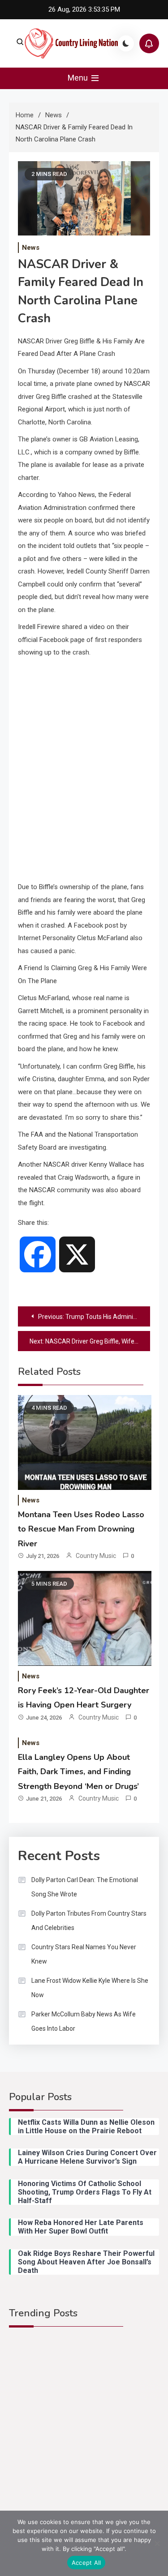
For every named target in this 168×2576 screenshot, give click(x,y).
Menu (79, 78)
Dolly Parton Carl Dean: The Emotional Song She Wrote (85, 1887)
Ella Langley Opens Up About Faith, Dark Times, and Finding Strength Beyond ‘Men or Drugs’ (78, 1772)
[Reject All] (157, 2543)
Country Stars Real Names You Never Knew (84, 1954)
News (31, 248)
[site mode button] (126, 43)
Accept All (86, 2563)
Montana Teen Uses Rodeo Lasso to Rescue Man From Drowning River (81, 1529)
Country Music (96, 1556)
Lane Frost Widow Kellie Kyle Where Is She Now (90, 1988)
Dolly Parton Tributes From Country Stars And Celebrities (89, 1921)
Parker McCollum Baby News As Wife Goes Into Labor (84, 2021)
